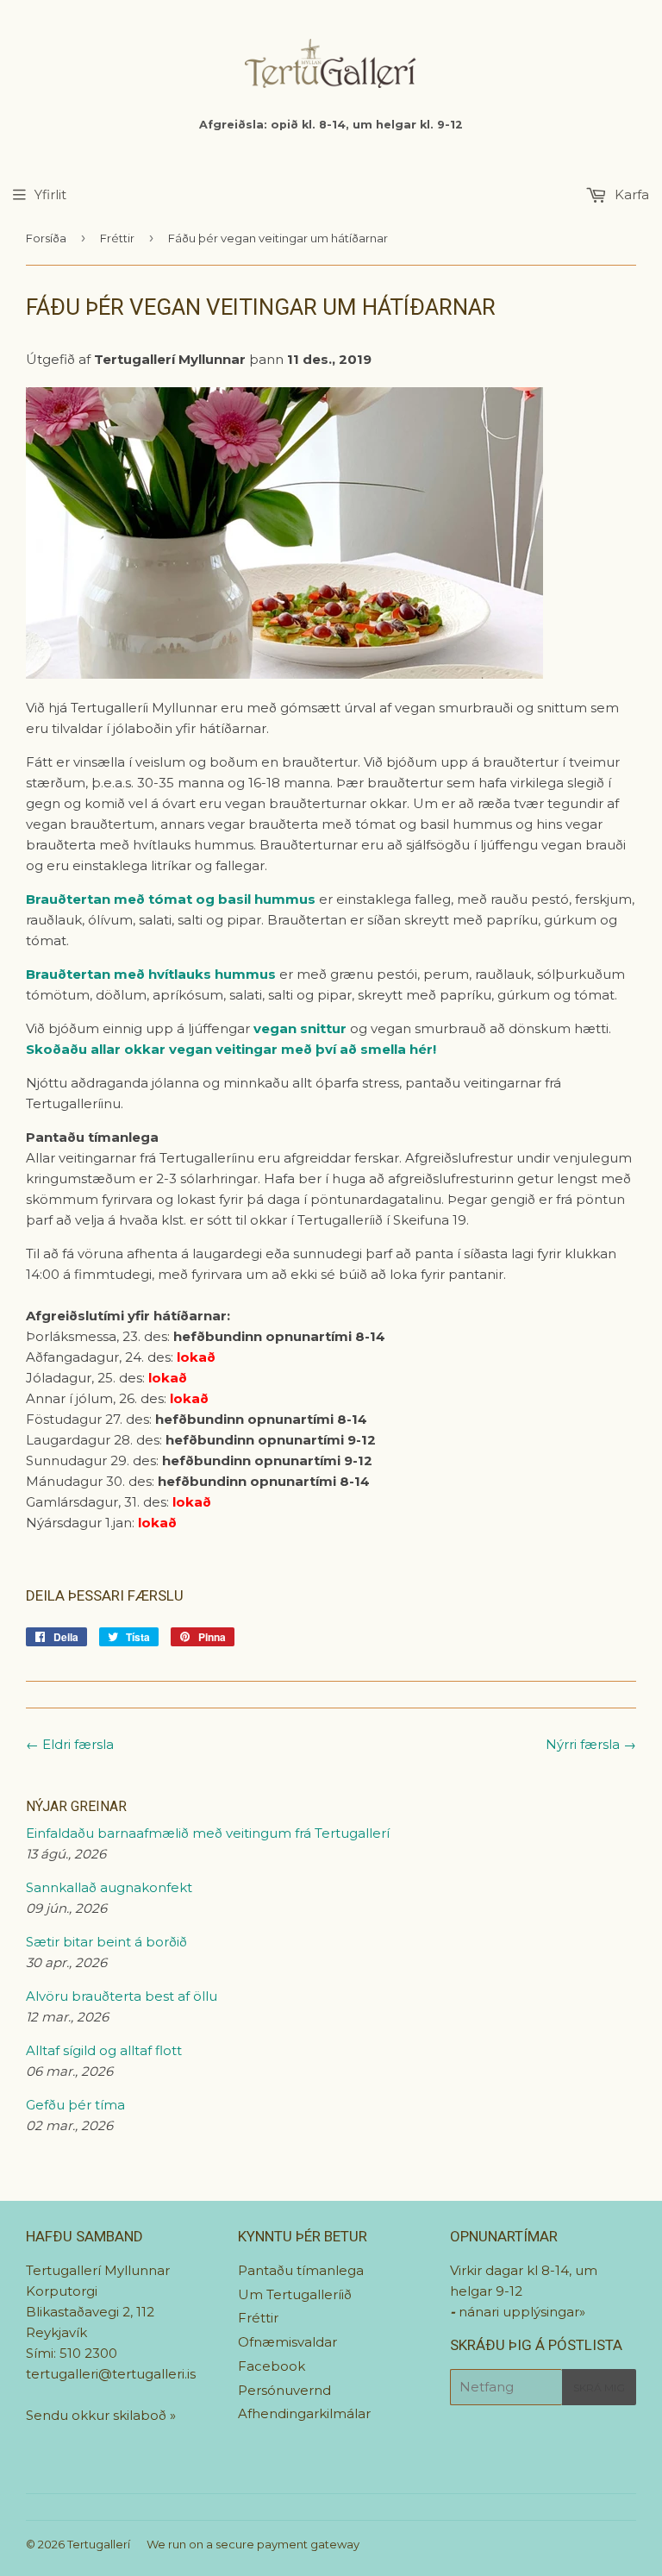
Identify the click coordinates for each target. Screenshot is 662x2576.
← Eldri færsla (70, 1744)
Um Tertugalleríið (295, 2294)
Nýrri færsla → (591, 1744)
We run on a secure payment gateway (253, 2544)
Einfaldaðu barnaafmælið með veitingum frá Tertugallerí (208, 1833)
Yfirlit (50, 194)
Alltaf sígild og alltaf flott (104, 2050)
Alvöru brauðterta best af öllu (122, 1996)
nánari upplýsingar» (522, 2312)
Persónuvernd (284, 2390)
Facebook (272, 2366)
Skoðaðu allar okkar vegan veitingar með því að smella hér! (231, 1049)
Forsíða (46, 238)
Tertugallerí (99, 2544)
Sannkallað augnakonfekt (109, 1887)
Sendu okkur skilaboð (98, 2415)
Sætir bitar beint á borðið (106, 1942)
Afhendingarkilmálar (304, 2413)
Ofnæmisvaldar (287, 2342)
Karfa (630, 194)
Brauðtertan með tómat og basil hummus (172, 899)
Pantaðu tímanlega (301, 2270)
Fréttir (117, 238)
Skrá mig (599, 2388)
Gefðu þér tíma (75, 2105)
